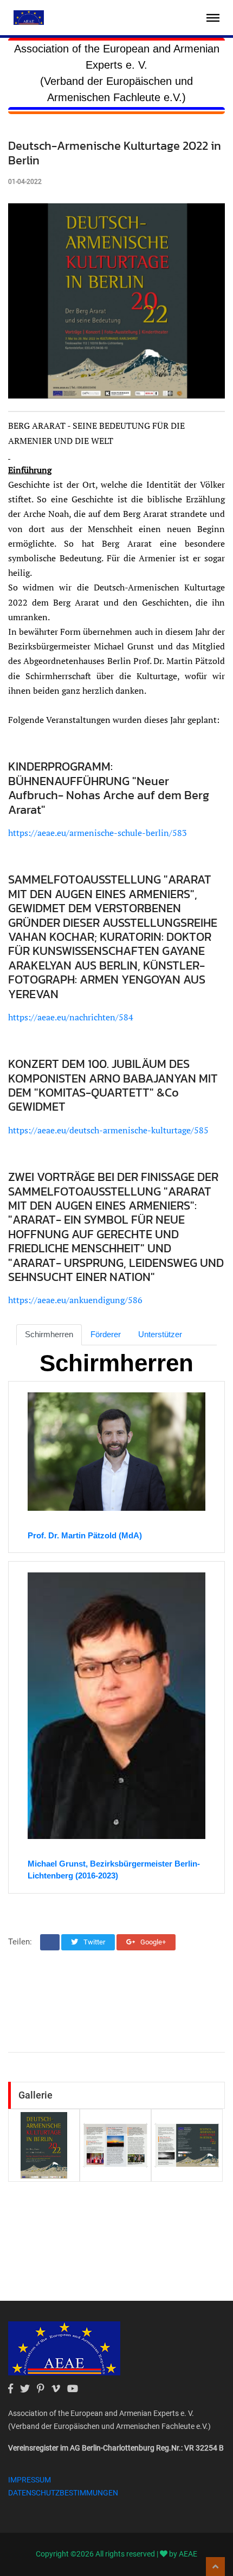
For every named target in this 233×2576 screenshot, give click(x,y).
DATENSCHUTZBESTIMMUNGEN (63, 2493)
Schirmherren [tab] (49, 1334)
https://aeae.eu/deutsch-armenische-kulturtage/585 (108, 1130)
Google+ (152, 1942)
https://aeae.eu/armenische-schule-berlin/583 (98, 833)
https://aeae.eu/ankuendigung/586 (75, 1300)
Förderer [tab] (106, 1334)
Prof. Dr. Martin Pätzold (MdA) (85, 1535)
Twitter (93, 1942)
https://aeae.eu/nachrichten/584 (71, 1017)
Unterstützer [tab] (160, 1334)
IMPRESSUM (30, 2480)
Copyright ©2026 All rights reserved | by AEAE (116, 2554)
